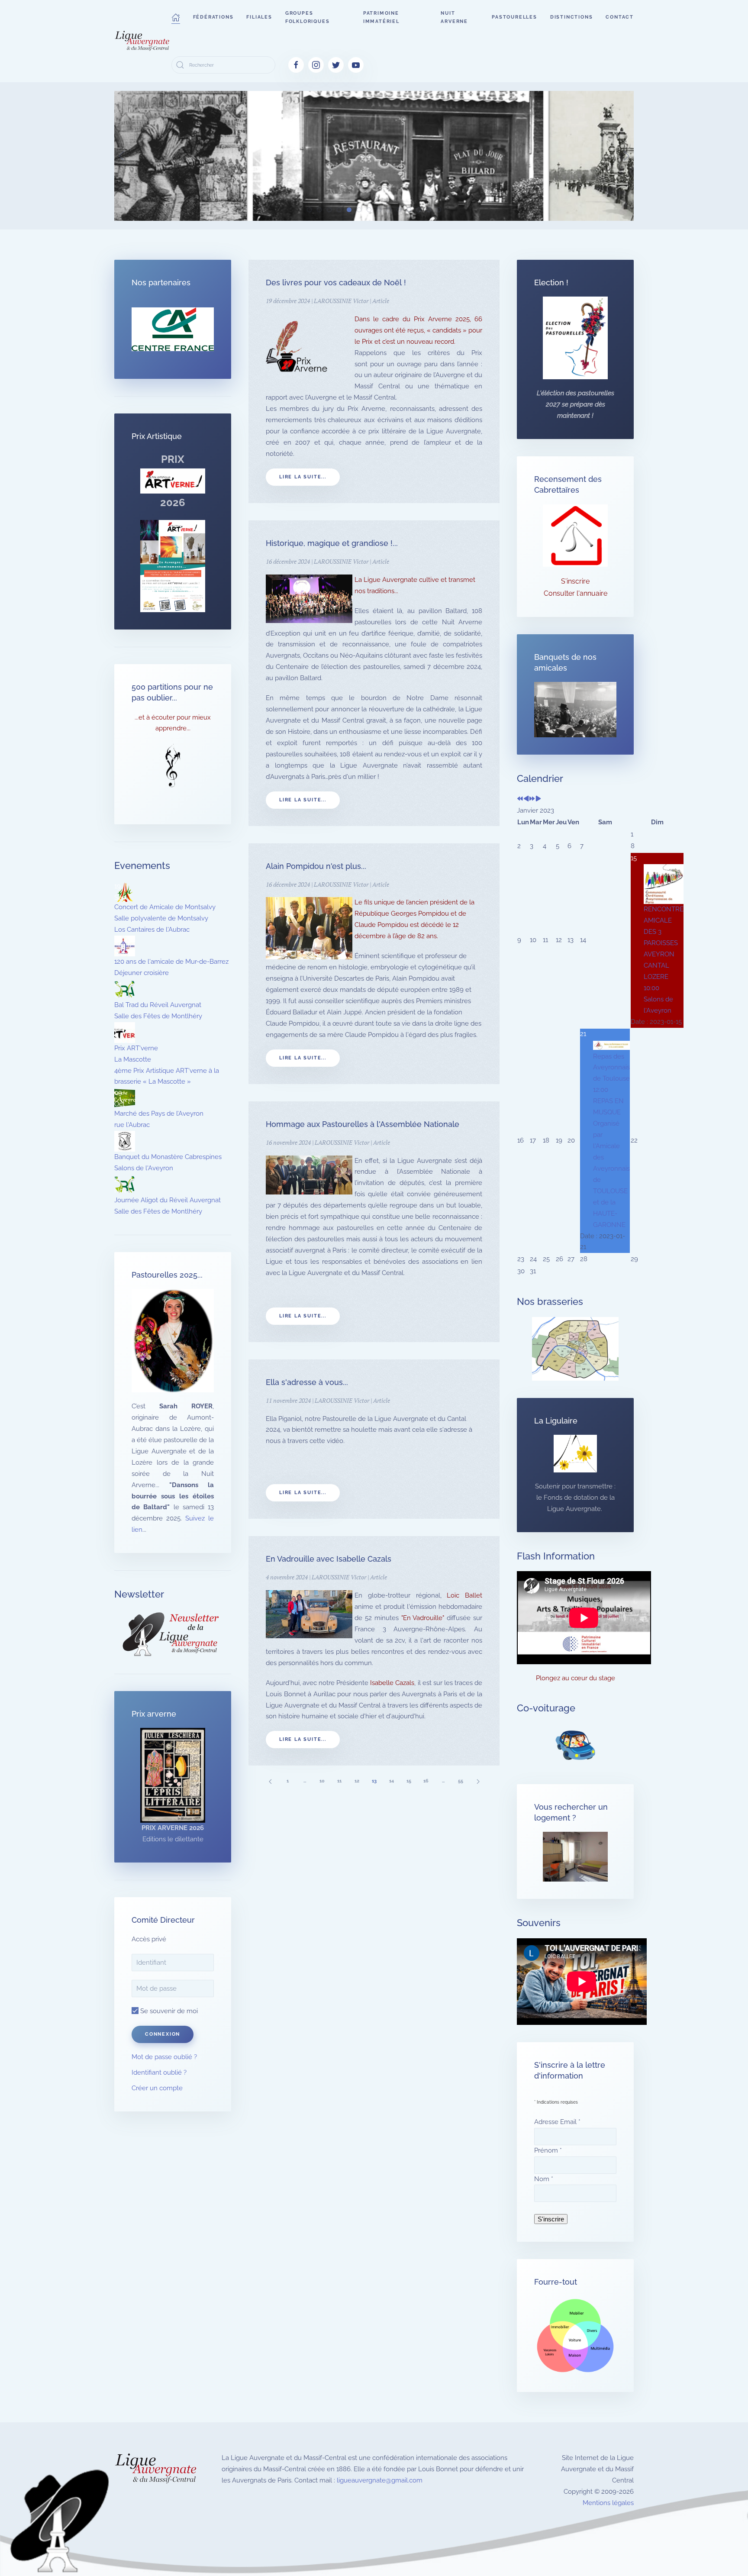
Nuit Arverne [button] (454, 17)
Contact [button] (620, 17)
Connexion (163, 2034)
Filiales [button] (259, 17)
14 (392, 1781)
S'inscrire (575, 581)
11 (339, 1781)
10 (322, 1781)
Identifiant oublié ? (159, 2072)
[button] (176, 17)
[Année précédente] (520, 799)
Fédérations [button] (213, 17)
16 (426, 1781)
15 (409, 1781)
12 (357, 1781)
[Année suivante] (532, 799)
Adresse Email (557, 2122)
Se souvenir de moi (168, 2011)
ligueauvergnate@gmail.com (380, 2480)
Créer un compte (157, 2088)
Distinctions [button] (572, 17)
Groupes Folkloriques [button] (308, 17)
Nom (544, 2179)
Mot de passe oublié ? (164, 2057)
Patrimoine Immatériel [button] (381, 17)
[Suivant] (478, 1781)
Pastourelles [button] (514, 17)
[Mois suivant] (538, 799)
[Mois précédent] (526, 799)
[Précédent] (270, 1781)
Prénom (548, 2150)
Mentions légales (608, 2503)
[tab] (309, 210)
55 (461, 1781)
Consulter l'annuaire (576, 593)
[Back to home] (143, 41)
